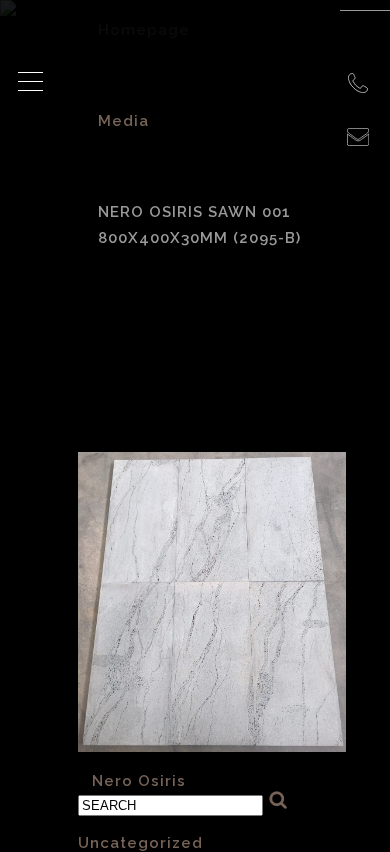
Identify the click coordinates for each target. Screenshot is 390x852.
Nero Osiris (139, 781)
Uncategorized (140, 843)
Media (123, 121)
